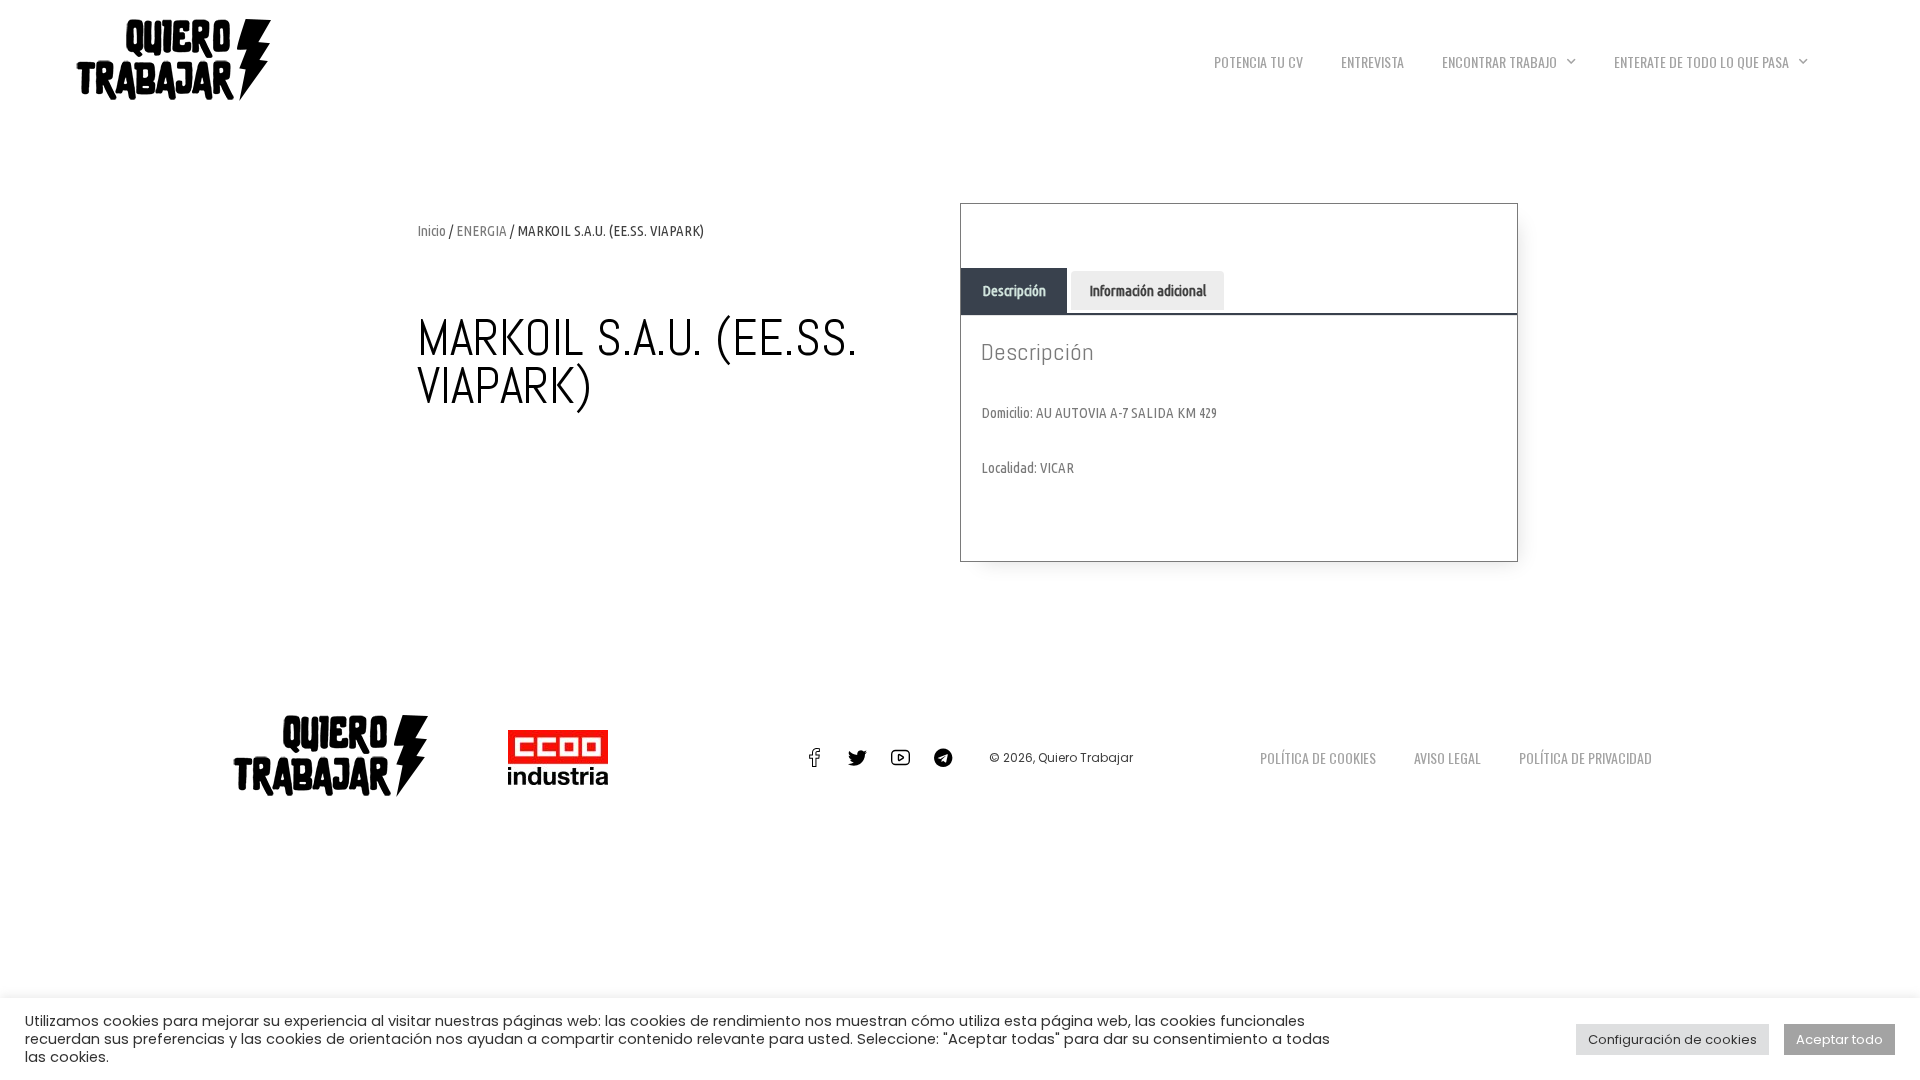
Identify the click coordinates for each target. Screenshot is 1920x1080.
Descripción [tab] (1014, 290)
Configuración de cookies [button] (1672, 1039)
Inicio (431, 230)
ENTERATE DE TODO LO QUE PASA (1701, 61)
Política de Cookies (1318, 757)
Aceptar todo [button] (1839, 1039)
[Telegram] (943, 757)
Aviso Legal (1447, 757)
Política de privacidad (1585, 757)
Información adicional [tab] (1147, 290)
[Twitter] (857, 757)
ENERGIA (481, 230)
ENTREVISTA (1372, 61)
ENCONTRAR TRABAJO (1499, 61)
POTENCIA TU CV (1258, 61)
